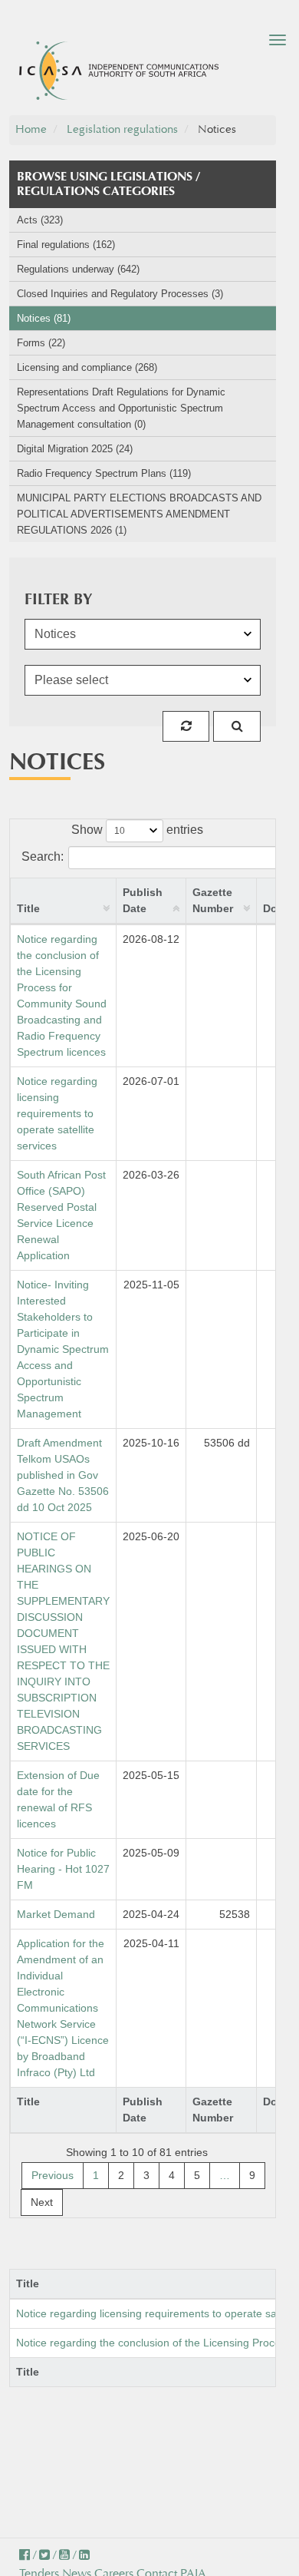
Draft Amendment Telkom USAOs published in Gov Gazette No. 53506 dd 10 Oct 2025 (63, 1475)
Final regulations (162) (66, 245)
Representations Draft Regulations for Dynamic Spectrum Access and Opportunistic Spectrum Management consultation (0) (121, 408)
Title (28, 908)
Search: (43, 856)
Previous (53, 2175)
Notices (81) (44, 318)
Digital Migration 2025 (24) (75, 449)
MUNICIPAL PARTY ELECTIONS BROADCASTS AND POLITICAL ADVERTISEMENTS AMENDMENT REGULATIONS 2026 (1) (139, 514)
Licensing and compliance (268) (87, 367)
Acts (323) (40, 220)
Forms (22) (41, 343)
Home (31, 129)
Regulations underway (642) (78, 269)
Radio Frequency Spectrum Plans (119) (104, 473)
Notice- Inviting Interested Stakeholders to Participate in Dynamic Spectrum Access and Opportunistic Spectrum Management (63, 1349)
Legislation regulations (122, 129)
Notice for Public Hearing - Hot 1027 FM (63, 1869)
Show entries (137, 830)
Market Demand (56, 1914)
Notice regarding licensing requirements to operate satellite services (57, 1113)
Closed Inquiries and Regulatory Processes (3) (120, 294)
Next (42, 2202)
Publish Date (143, 900)
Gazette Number (213, 900)
